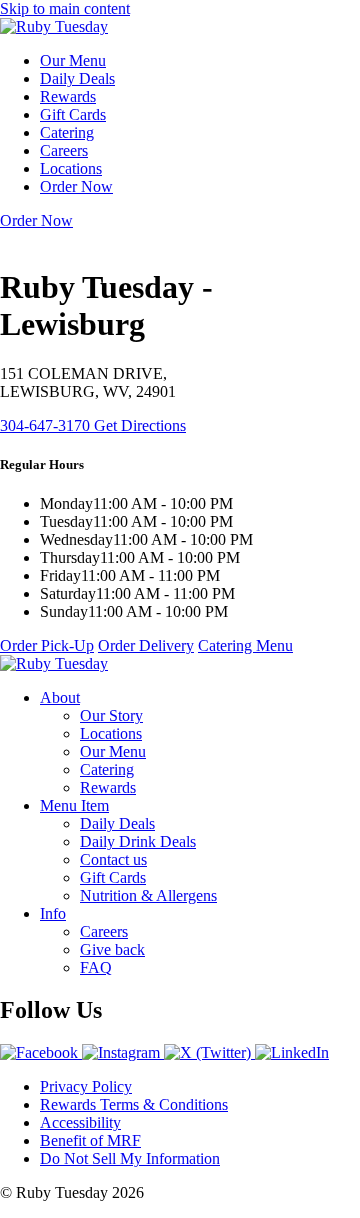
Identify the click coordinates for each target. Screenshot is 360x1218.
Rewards (68, 96)
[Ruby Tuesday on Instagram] (123, 1052)
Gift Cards (73, 114)
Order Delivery (146, 645)
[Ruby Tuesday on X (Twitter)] (209, 1052)
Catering (67, 132)
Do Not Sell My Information (130, 1158)
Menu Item (74, 805)
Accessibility (80, 1122)
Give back (112, 949)
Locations (71, 168)
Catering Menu (245, 645)
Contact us (113, 859)
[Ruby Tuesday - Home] (54, 26)
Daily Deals (77, 78)
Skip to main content (65, 8)
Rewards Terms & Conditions (134, 1104)
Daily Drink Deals (138, 841)
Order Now (76, 186)
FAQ (96, 967)
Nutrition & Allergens (148, 895)
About (60, 697)
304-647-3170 (47, 425)
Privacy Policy (86, 1086)
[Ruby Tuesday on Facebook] (41, 1052)
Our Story (111, 715)
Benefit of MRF (90, 1140)
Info (53, 913)
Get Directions (140, 425)
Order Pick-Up (47, 645)
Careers (64, 150)
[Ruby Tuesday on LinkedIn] (292, 1052)
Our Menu (73, 60)
